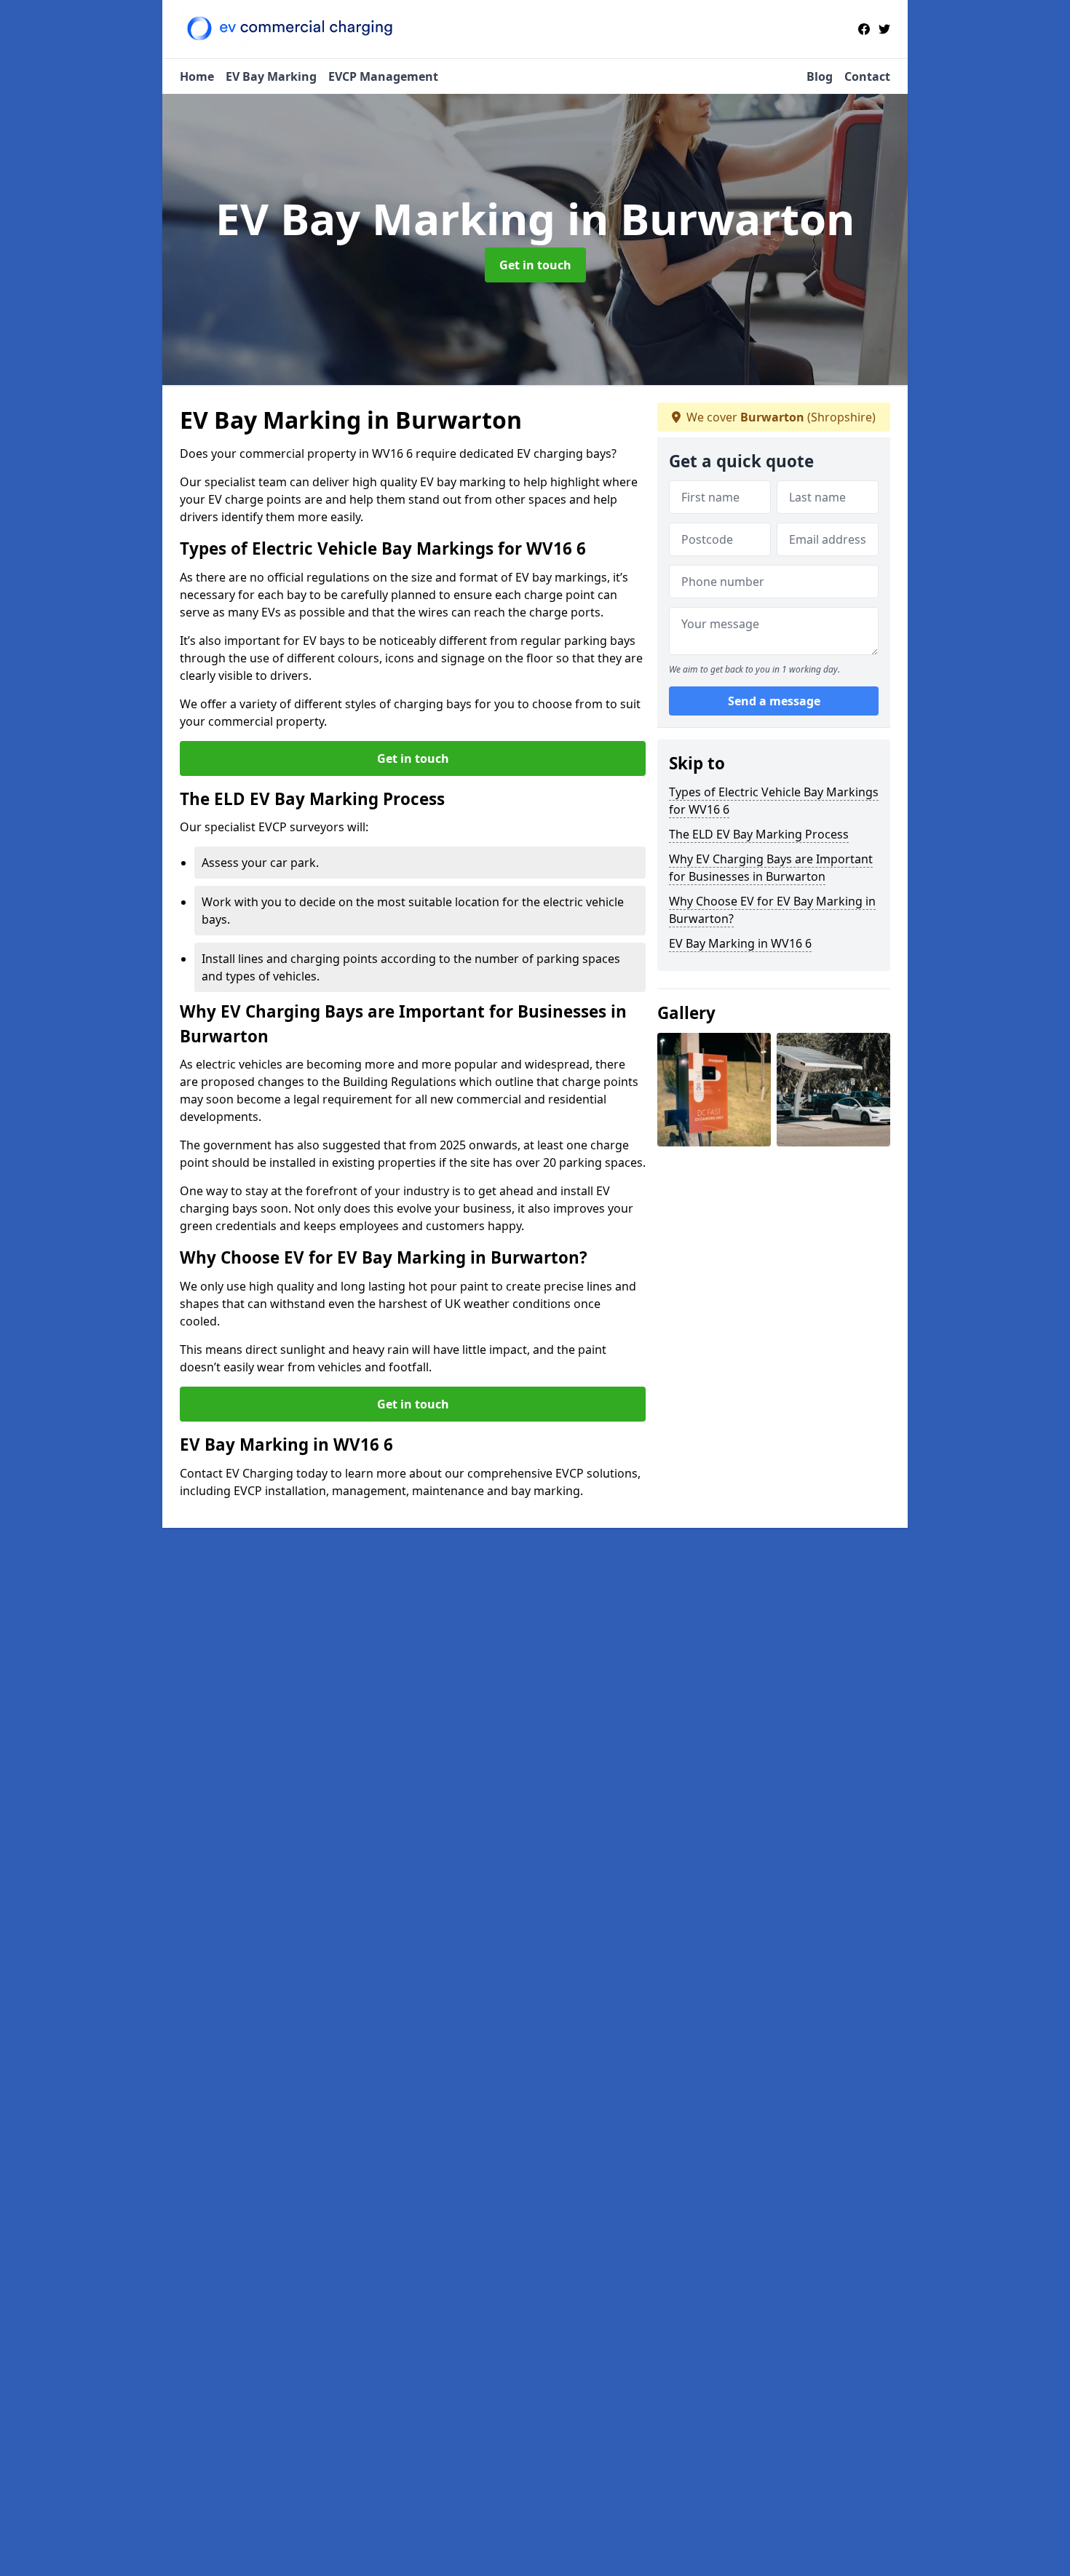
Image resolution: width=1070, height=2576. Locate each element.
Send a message (774, 702)
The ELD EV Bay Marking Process (759, 834)
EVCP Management (383, 76)
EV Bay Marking (271, 76)
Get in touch (535, 265)
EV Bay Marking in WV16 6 (740, 943)
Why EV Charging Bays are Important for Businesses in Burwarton (771, 868)
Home (197, 76)
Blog (820, 76)
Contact (867, 76)
